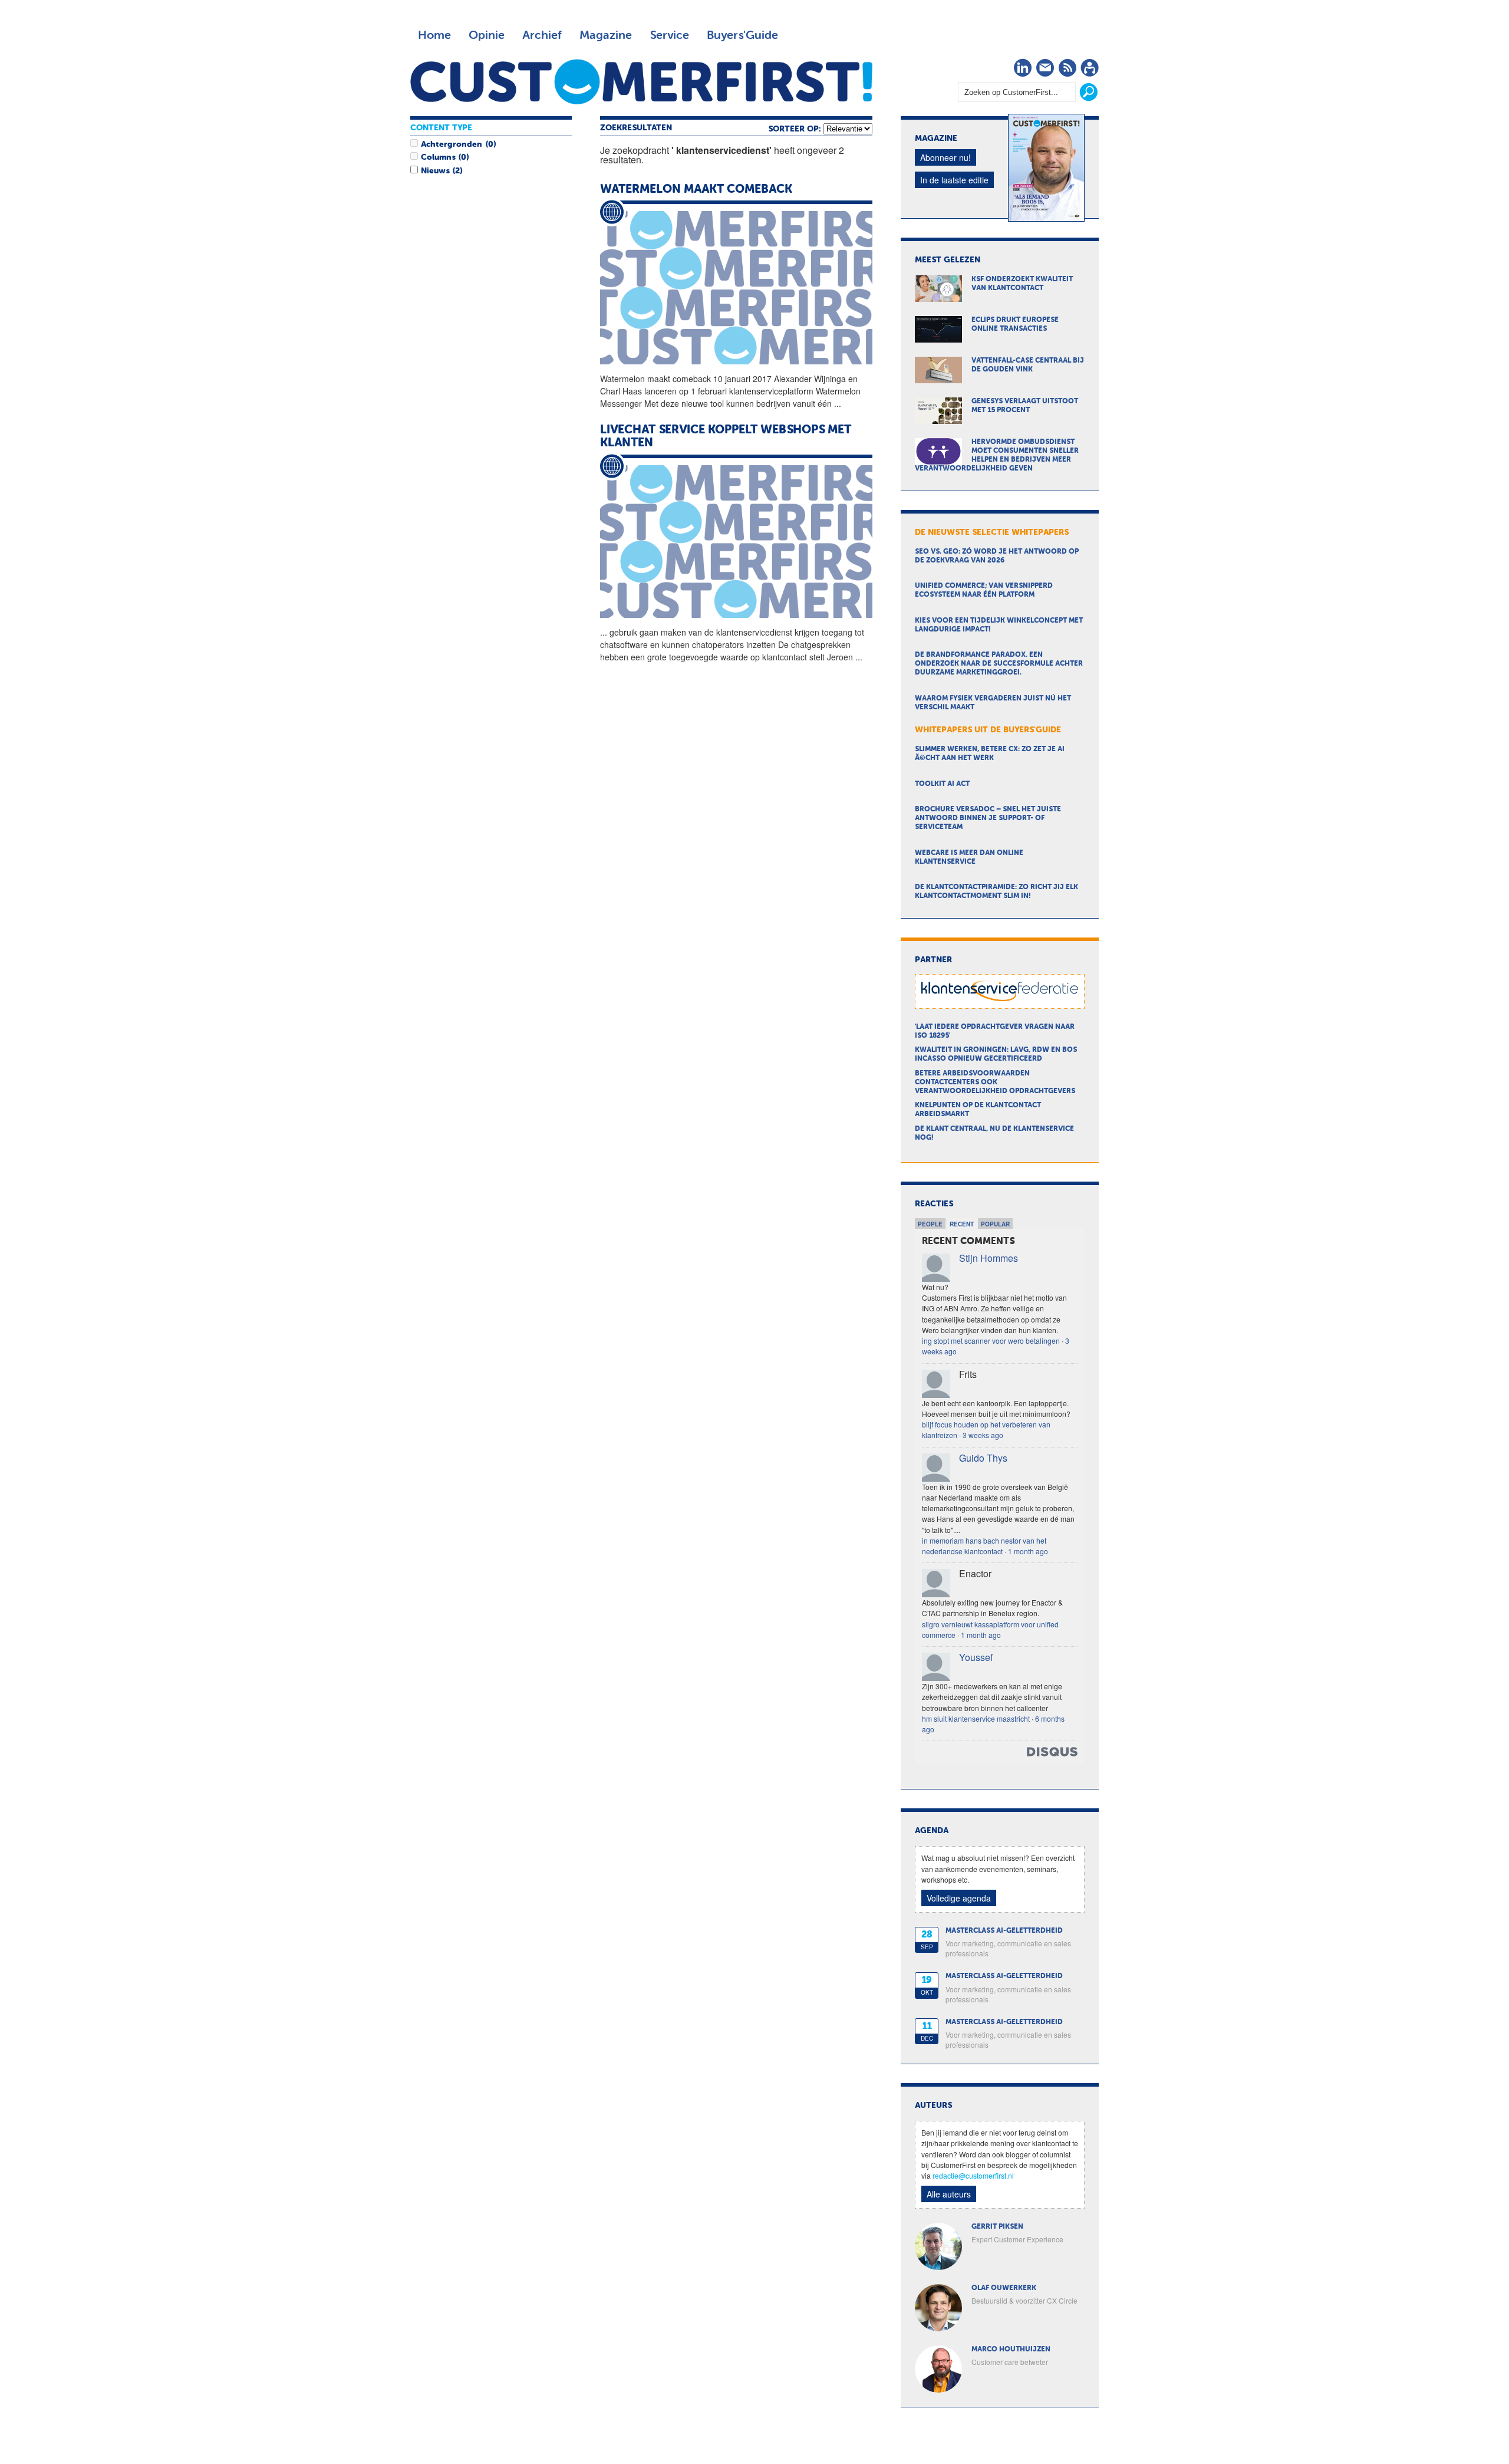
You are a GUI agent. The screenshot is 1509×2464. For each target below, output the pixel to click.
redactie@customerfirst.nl (973, 2175)
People (930, 1224)
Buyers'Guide (742, 35)
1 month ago (1028, 1551)
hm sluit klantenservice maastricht (976, 1718)
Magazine (606, 35)
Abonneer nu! (945, 157)
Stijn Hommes (989, 1258)
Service (669, 35)
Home (434, 35)
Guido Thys (983, 1458)
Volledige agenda (959, 1898)
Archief (542, 35)
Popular (995, 1224)
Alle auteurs (949, 2194)
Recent (962, 1224)
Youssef (976, 1657)
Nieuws (435, 171)
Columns (438, 157)
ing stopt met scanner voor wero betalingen (991, 1340)
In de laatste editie (954, 180)
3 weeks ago (983, 1435)
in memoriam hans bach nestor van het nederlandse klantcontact (984, 1546)
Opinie (487, 35)
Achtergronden (452, 144)
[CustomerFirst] (641, 82)
